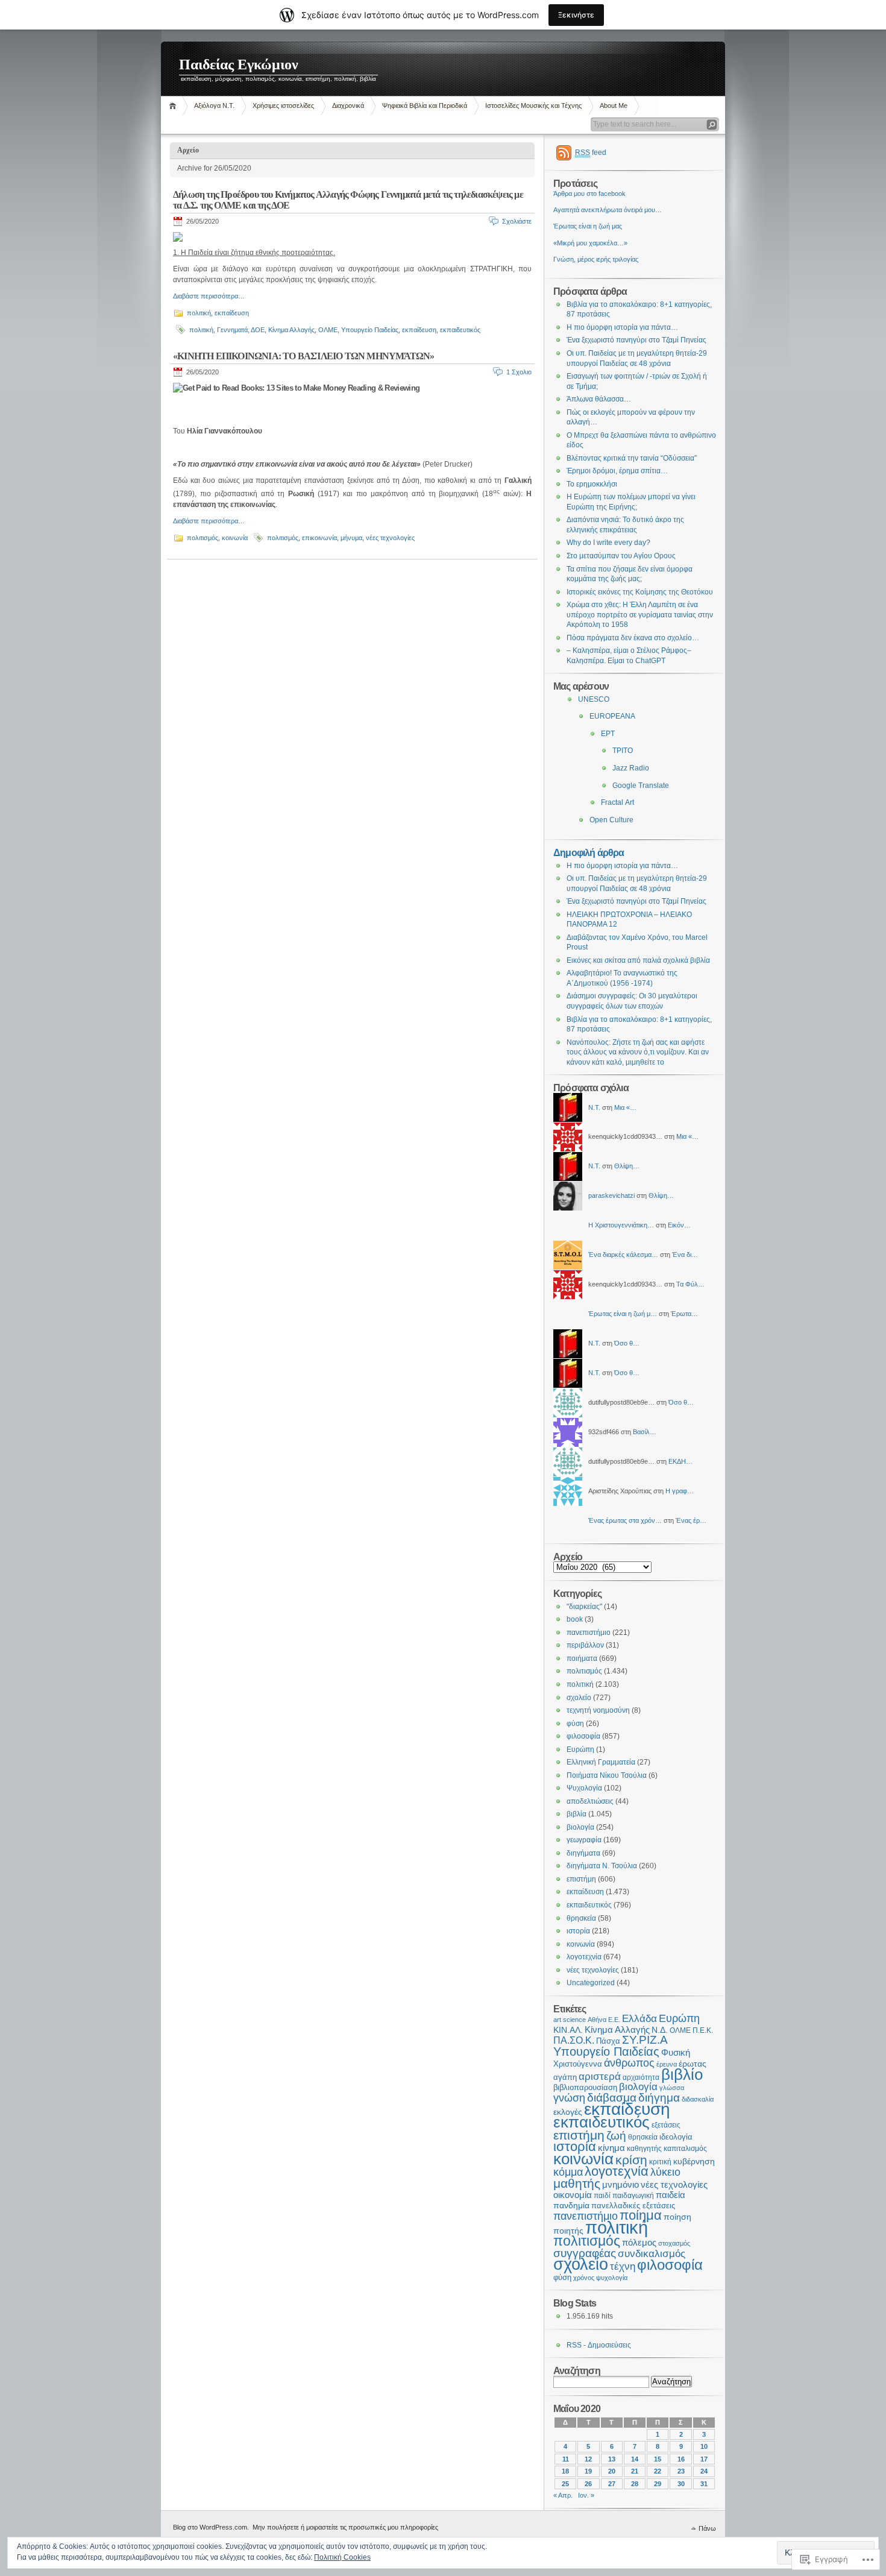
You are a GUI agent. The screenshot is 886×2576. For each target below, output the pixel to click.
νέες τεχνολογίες (390, 538)
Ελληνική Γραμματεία (601, 1762)
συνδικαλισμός (652, 2254)
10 (704, 2446)
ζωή (616, 2136)
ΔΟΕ (258, 330)
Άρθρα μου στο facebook (589, 194)
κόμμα (568, 2172)
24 (704, 2471)
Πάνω (707, 2528)
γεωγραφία (584, 1840)
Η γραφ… (680, 1491)
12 (588, 2459)
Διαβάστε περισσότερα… (209, 296)
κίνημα (611, 2148)
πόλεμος (639, 2243)
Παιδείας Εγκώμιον (239, 65)
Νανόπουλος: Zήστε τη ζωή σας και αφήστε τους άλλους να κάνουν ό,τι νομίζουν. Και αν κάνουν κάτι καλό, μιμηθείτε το (638, 1052)
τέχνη (623, 2266)
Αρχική (174, 106)
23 (681, 2471)
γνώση (569, 2098)
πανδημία (571, 2206)
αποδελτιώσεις (590, 1801)
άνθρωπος (629, 2063)
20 (612, 2471)
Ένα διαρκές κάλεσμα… (623, 1255)
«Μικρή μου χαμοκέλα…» (590, 243)
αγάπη (565, 2077)
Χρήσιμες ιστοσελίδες (283, 105)
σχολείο (579, 1698)
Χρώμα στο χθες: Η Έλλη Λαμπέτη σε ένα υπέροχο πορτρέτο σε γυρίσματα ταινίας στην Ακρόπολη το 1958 (640, 615)
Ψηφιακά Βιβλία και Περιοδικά (425, 105)
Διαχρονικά (348, 105)
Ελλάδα (639, 2018)
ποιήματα (582, 1658)
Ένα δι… (685, 1255)
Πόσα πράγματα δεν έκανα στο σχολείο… (633, 638)
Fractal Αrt (617, 802)
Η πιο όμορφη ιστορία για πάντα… (622, 327)
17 (704, 2459)
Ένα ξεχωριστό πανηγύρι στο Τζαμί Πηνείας (636, 340)
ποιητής (568, 2231)
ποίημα (641, 2215)
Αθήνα (597, 2020)
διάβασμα (612, 2098)
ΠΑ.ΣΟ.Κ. (574, 2040)
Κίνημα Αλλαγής (291, 330)
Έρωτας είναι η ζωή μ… (623, 1314)
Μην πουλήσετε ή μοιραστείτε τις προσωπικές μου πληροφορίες (345, 2527)
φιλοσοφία (583, 1736)
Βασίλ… (645, 1432)
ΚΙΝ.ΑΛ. (568, 2030)
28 (635, 2484)
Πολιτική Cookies (342, 2557)
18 (565, 2471)
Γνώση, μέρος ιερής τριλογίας (596, 259)
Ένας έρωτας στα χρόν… (625, 1520)
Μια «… (625, 1107)
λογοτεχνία (584, 1957)
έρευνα (667, 2064)
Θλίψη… (627, 1166)
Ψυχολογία (584, 1788)
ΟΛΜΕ (328, 330)
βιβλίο (682, 2074)
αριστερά (600, 2077)
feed (591, 153)
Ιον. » (586, 2495)
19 (588, 2471)
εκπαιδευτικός (460, 330)
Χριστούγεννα (578, 2064)
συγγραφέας (585, 2253)
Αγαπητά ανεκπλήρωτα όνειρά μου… (608, 210)
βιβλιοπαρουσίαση (585, 2087)
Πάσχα (608, 2041)
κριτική (660, 2162)
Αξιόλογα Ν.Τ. (214, 105)
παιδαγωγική (633, 2196)
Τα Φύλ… (690, 1284)
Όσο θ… (627, 1343)
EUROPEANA (612, 716)
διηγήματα (583, 1853)
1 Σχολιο (519, 372)
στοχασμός (674, 2243)
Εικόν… (679, 1225)
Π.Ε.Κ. (703, 2030)
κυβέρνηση (694, 2161)
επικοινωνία (319, 538)
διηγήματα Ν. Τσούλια (602, 1866)
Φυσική (676, 2053)
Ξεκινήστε (576, 15)
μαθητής (577, 2183)
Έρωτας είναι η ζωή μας (588, 226)
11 (566, 2459)
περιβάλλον (585, 1645)
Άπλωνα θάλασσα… (599, 399)
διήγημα (659, 2098)
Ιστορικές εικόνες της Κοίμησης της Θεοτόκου (640, 592)
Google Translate (641, 786)
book (575, 1619)
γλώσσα (672, 2088)
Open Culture (611, 820)
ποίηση (677, 2217)
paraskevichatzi (611, 1195)
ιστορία (578, 1931)
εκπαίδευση (232, 313)
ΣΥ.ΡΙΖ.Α (645, 2040)
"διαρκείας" (584, 1607)
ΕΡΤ (608, 734)
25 (565, 2484)
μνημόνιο (621, 2184)
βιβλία (577, 1814)
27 (612, 2484)
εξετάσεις (666, 2125)
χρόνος (584, 2278)
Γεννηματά (232, 330)
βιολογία (580, 1827)
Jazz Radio (631, 768)
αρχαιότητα (641, 2077)
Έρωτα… (684, 1314)
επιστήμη (581, 1879)
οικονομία (573, 2195)
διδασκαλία (698, 2099)
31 (704, 2484)
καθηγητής (644, 2149)
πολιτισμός (203, 538)
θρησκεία (581, 1918)
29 (658, 2484)
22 (658, 2471)
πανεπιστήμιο (589, 1633)
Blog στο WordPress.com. (211, 2527)
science (574, 2020)
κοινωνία (235, 538)
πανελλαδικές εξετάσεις (633, 2206)
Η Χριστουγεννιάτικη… (621, 1225)
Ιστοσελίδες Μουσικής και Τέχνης (533, 105)
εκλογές (568, 2112)
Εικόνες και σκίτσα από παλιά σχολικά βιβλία (638, 960)
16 (681, 2459)
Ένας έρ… (691, 1520)
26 (588, 2484)
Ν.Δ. (660, 2030)
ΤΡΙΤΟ (623, 751)
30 (681, 2484)
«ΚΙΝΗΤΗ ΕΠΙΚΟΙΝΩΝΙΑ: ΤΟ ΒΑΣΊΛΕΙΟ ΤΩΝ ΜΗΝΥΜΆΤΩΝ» (303, 356)
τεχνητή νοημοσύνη (598, 1710)
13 (612, 2459)
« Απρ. (563, 2495)
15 (658, 2459)
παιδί (602, 2196)
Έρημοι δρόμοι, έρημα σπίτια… (617, 471)
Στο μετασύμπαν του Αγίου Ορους (621, 556)
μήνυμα (351, 538)
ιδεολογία (676, 2137)
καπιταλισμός (685, 2148)
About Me (614, 105)
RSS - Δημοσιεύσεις (599, 2345)
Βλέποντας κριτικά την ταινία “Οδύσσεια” (632, 458)
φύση (575, 1724)
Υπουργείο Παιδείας (370, 330)
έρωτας (693, 2064)
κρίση (631, 2160)
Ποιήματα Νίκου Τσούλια (607, 1775)
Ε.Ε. (614, 2020)
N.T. (594, 1107)
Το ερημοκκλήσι (592, 484)
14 (635, 2459)
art (557, 2020)
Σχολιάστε (517, 221)
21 (635, 2471)
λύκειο (665, 2172)
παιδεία (671, 2195)
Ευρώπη (580, 1749)
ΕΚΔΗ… (680, 1461)
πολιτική (199, 313)
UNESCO (594, 699)
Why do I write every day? (608, 543)
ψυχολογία (612, 2278)
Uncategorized (591, 1983)
